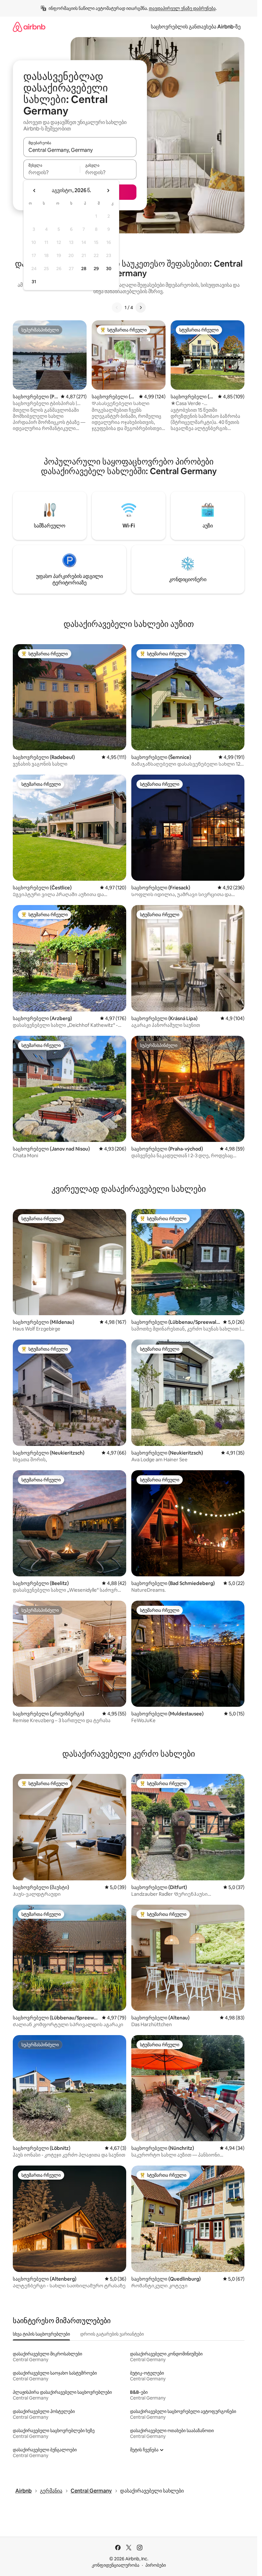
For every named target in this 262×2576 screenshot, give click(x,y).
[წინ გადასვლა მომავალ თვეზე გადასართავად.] (108, 191)
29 (96, 269)
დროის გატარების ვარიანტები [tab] (112, 2334)
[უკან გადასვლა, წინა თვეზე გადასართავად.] (35, 191)
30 (109, 269)
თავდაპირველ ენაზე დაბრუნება (182, 8)
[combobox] (80, 150)
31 (34, 282)
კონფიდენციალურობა (116, 2565)
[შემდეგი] (141, 308)
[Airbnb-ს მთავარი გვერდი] (29, 27)
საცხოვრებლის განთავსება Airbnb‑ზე (196, 27)
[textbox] (52, 172)
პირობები (156, 2565)
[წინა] (117, 308)
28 (84, 269)
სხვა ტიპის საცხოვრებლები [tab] (41, 2334)
